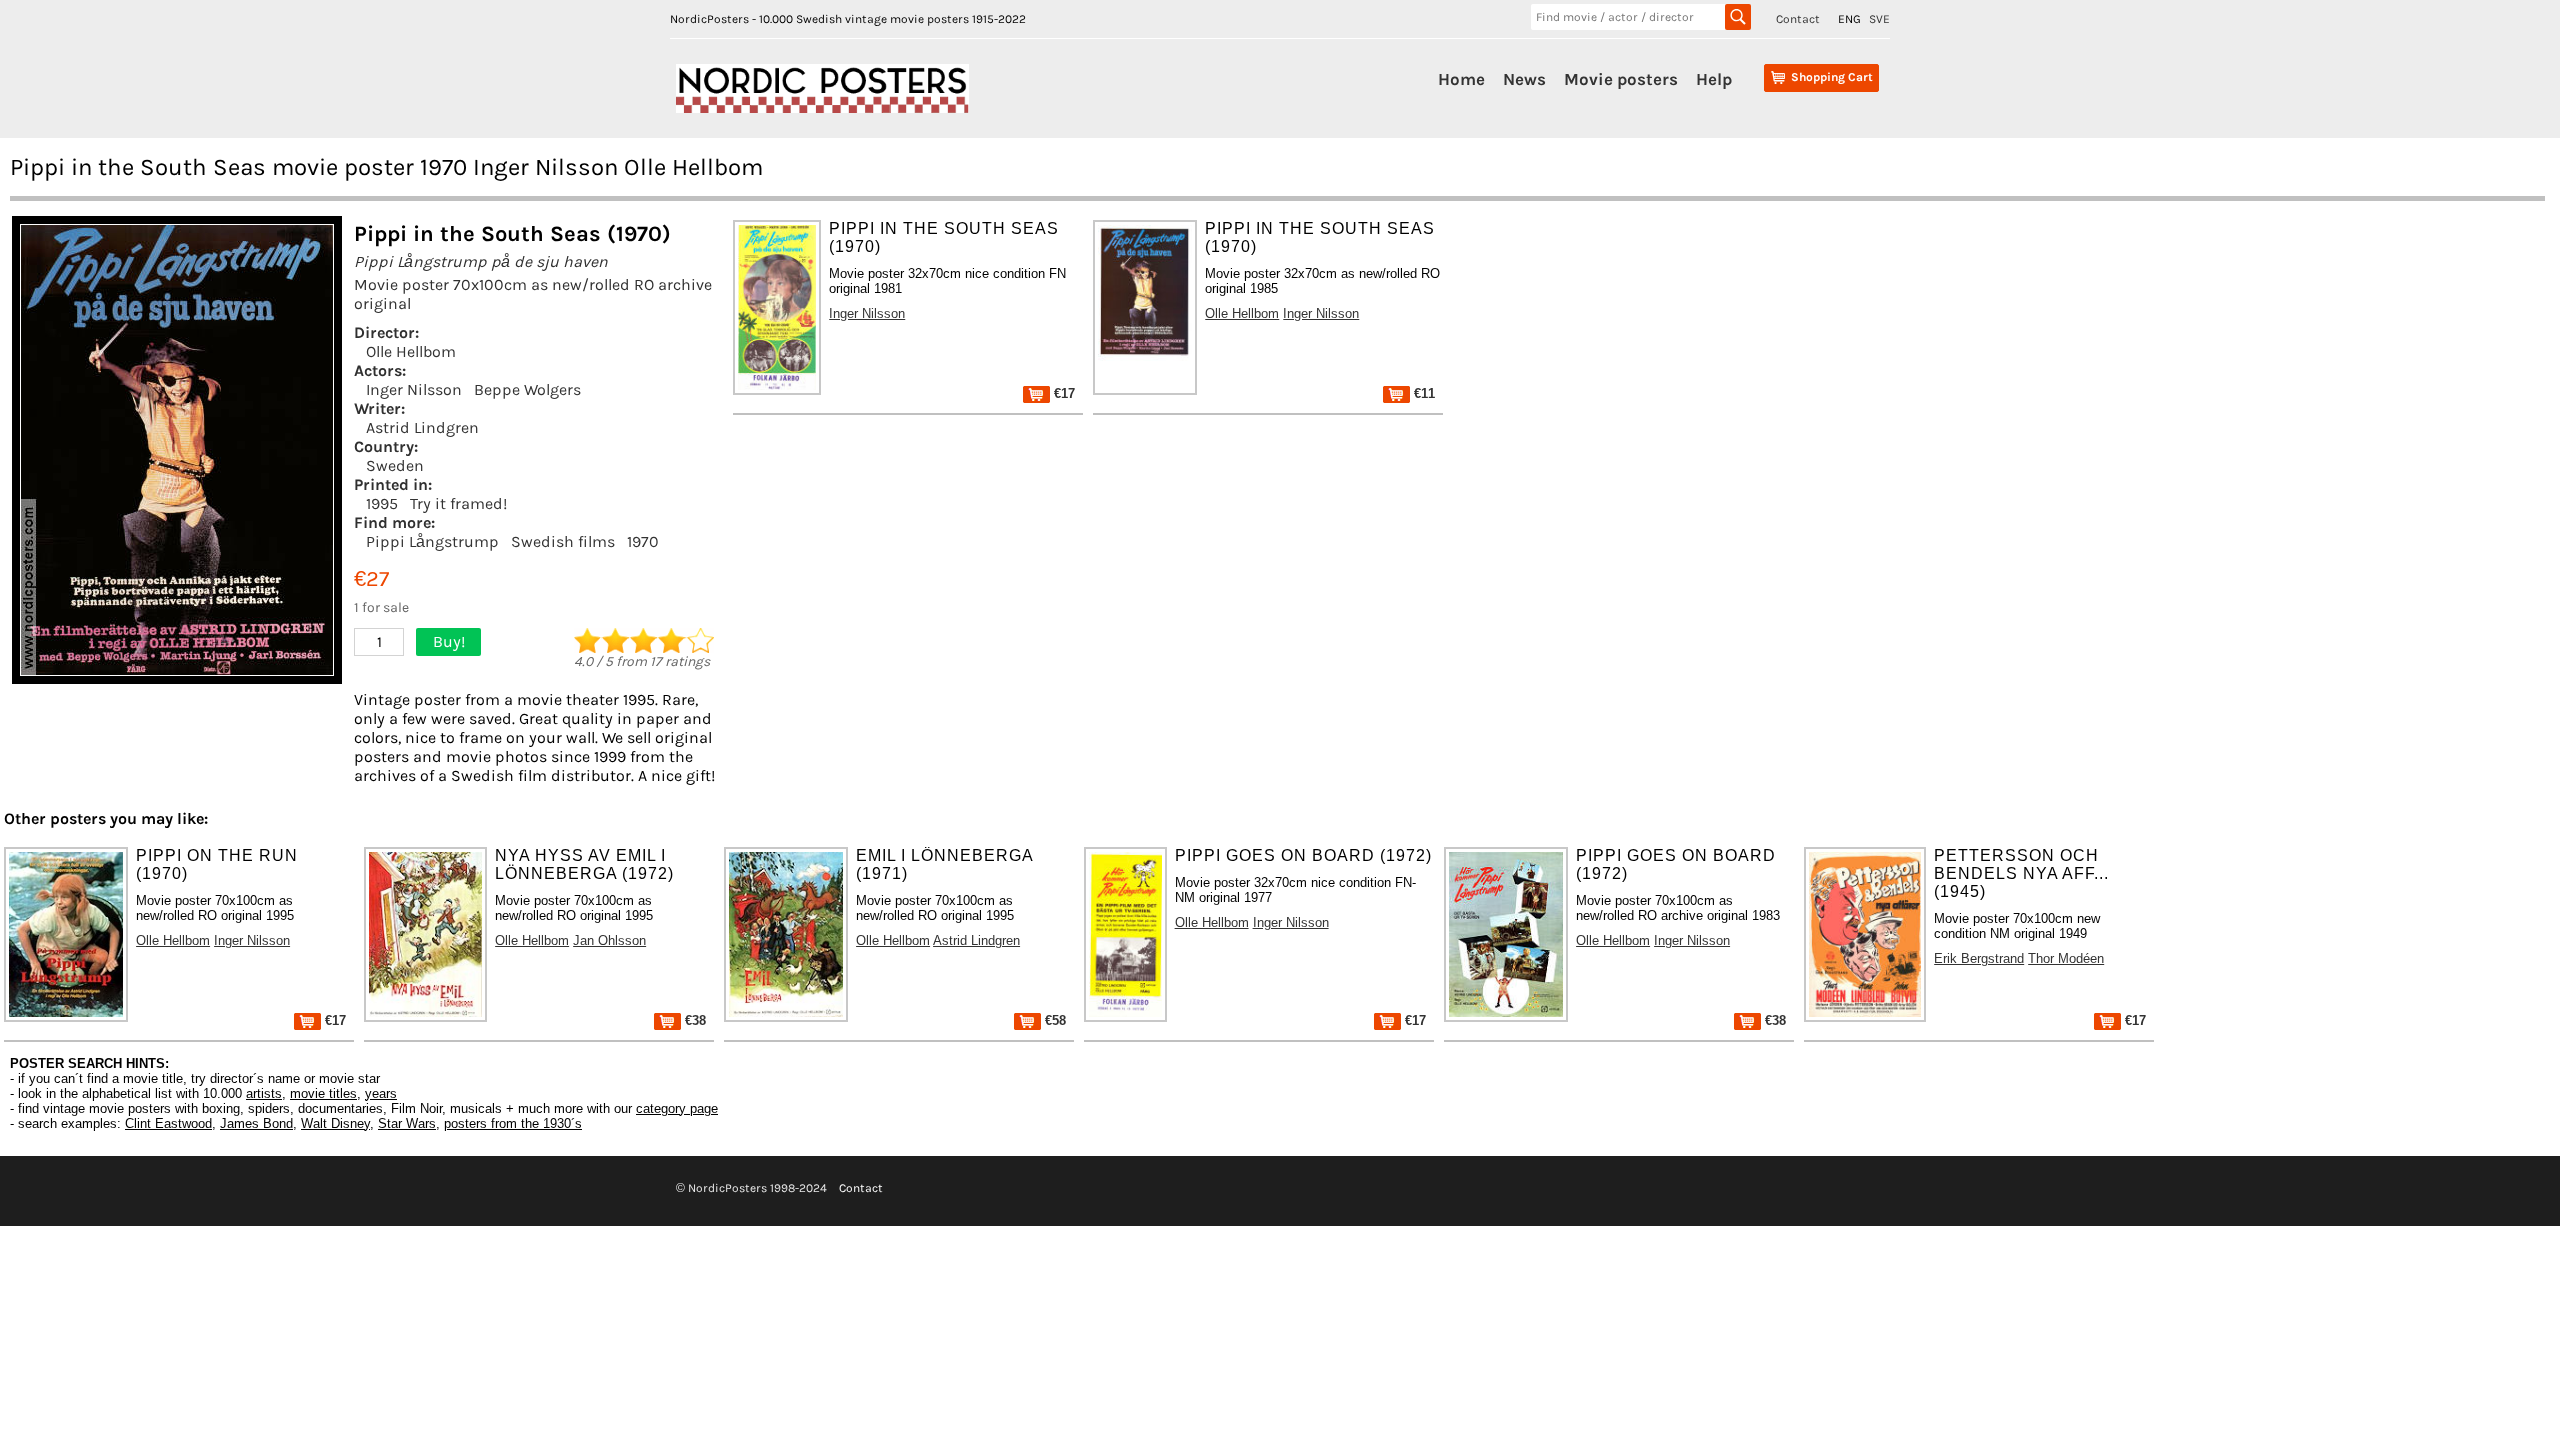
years (381, 1093)
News (1524, 79)
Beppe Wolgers (527, 389)
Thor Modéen (2066, 958)
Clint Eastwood (168, 1123)
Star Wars (407, 1123)
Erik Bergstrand (1979, 958)
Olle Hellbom (411, 351)
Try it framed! (458, 503)
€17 (1062, 393)
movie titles (323, 1093)
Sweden (395, 465)
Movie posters (1621, 79)
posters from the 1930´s (513, 1123)
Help (1714, 79)
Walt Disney (335, 1123)
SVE (1879, 19)
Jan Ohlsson (609, 940)
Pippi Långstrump (432, 541)
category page (677, 1108)
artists (264, 1093)
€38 (693, 1020)
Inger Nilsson (414, 389)
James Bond (256, 1123)
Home (1461, 79)
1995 (382, 503)
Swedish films (563, 541)
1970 (643, 541)
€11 (1422, 393)
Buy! (449, 641)
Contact (1798, 19)
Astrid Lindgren (422, 427)
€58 (1053, 1020)
